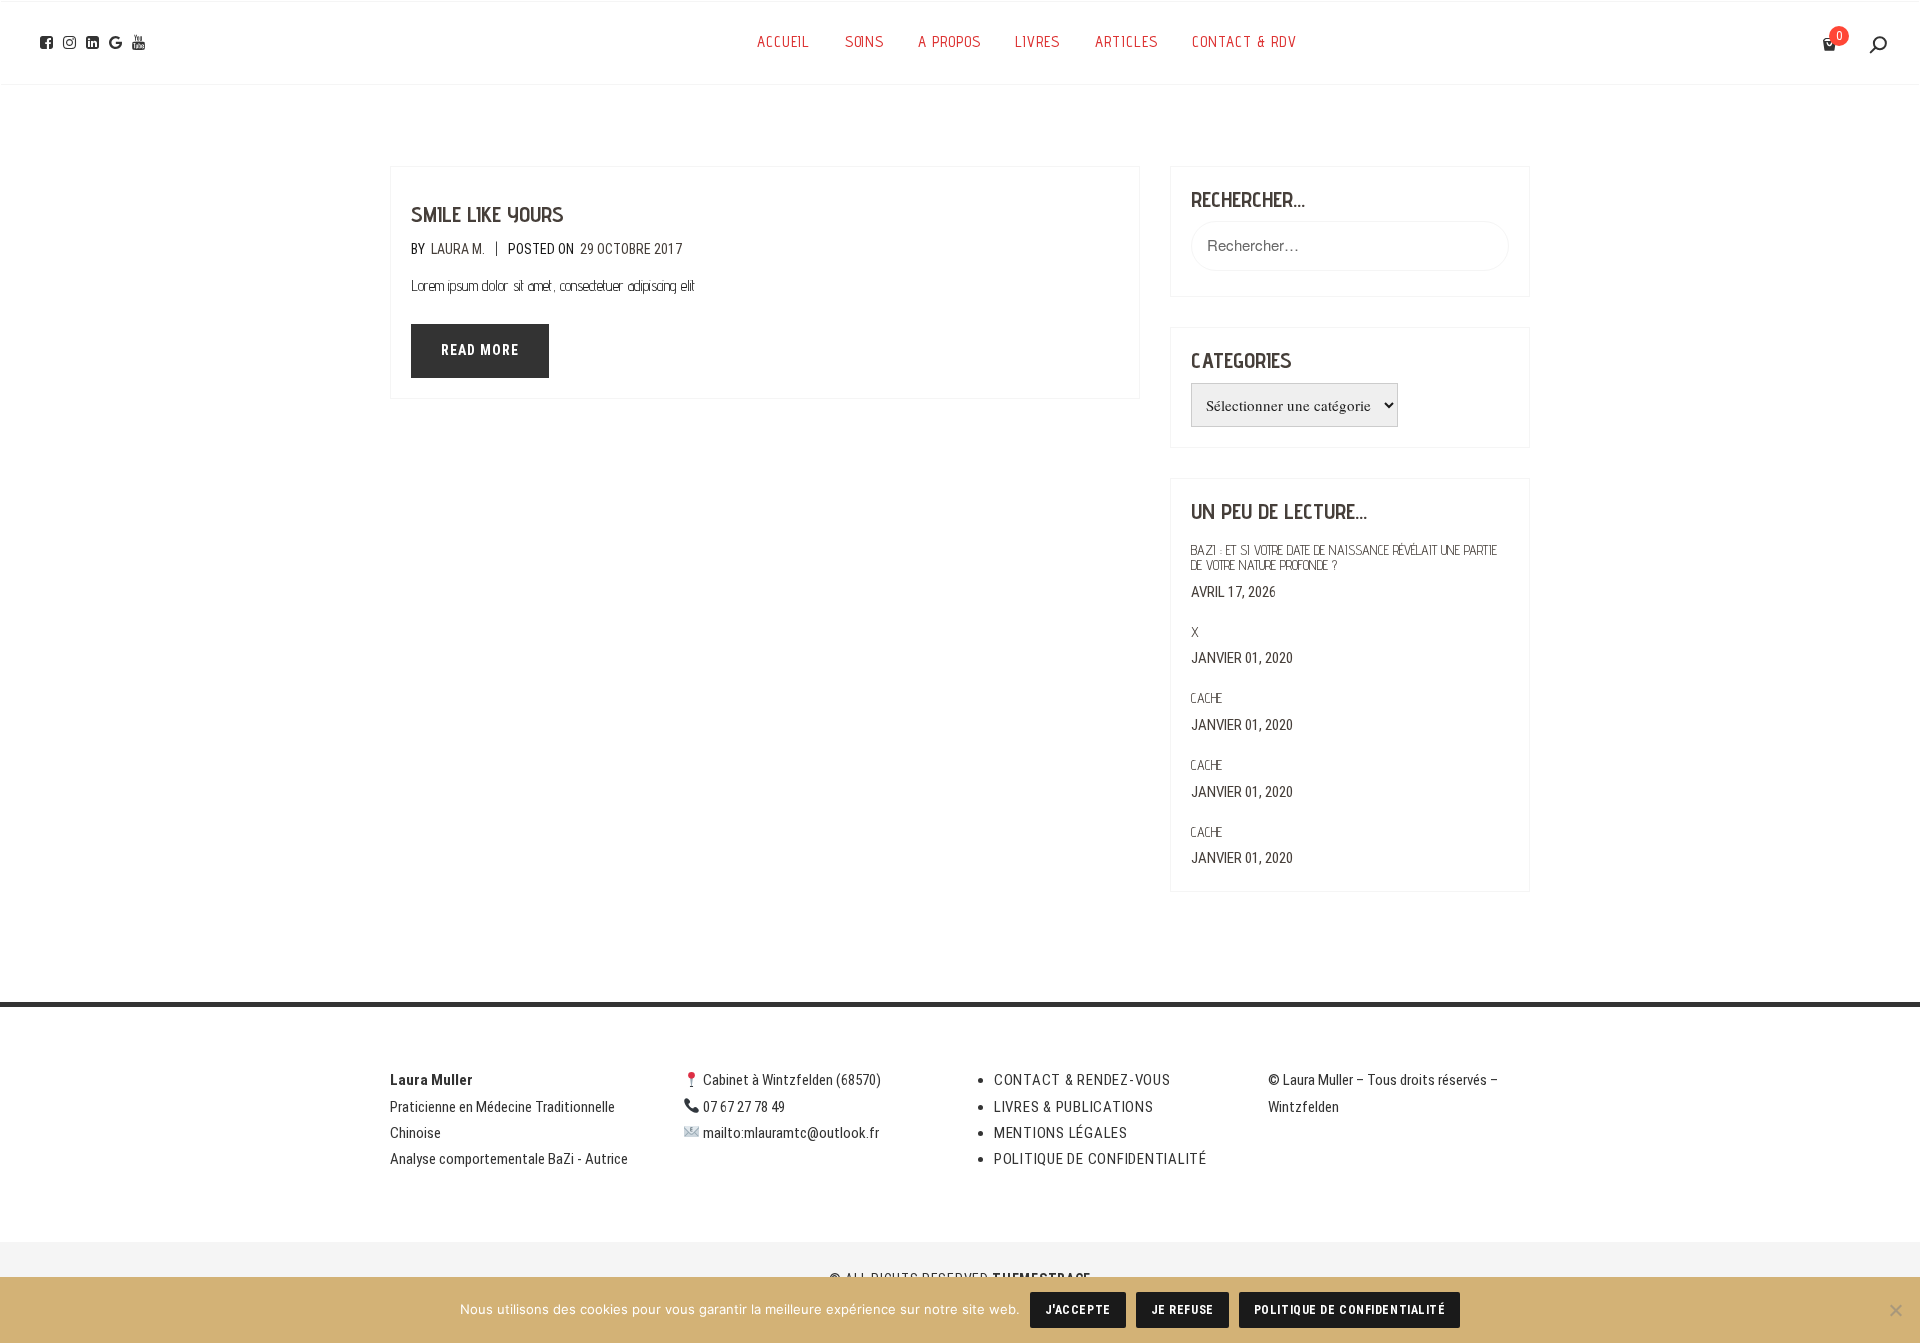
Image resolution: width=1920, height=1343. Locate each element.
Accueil (783, 41)
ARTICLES (1126, 41)
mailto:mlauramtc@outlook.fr (791, 1133)
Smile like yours (487, 214)
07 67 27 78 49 (744, 1107)
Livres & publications (1074, 1107)
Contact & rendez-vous (1082, 1080)
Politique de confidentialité (1100, 1159)
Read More (480, 350)
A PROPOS (949, 41)
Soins (864, 41)
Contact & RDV (1244, 41)
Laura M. (458, 249)
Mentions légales (1061, 1133)
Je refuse (1182, 1310)
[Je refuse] (1895, 1310)
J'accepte (1078, 1310)
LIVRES (1037, 41)
